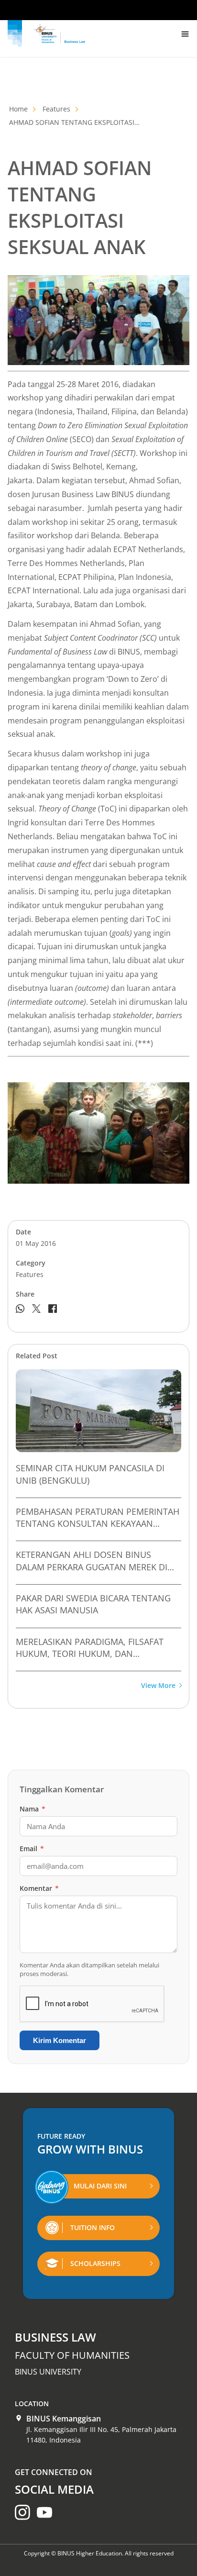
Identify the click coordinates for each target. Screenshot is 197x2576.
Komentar (39, 1888)
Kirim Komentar (60, 2040)
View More (158, 1686)
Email (32, 1849)
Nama (33, 1809)
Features (56, 109)
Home (18, 109)
